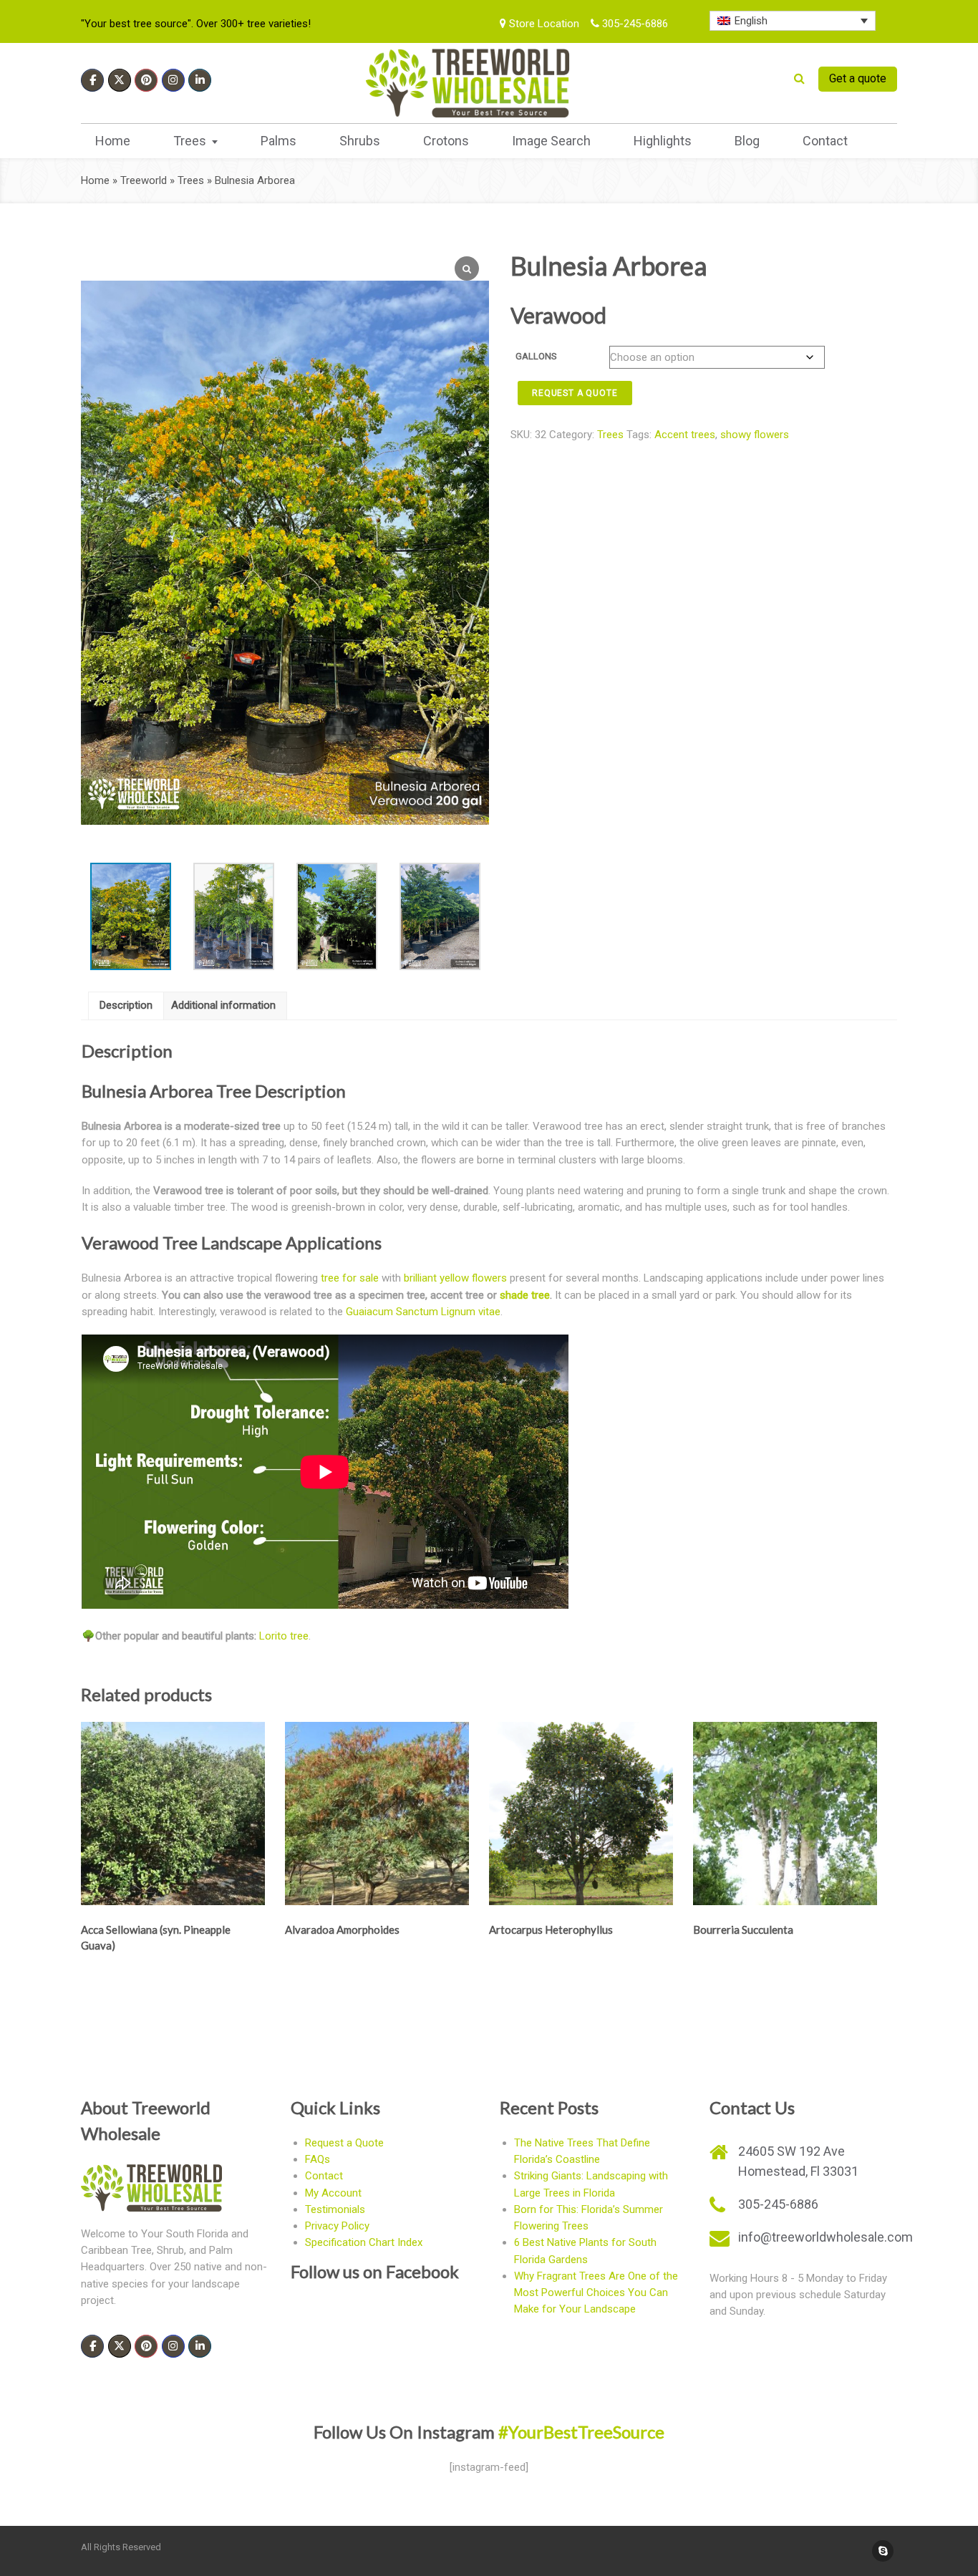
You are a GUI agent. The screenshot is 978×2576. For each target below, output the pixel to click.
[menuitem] (793, 21)
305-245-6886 (634, 24)
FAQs (318, 2159)
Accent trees (685, 435)
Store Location (543, 24)
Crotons (446, 141)
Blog (747, 141)
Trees (190, 141)
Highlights (663, 141)
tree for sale (350, 1278)
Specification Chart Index (364, 2242)
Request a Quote (344, 2143)
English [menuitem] (751, 21)
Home (113, 141)
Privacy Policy (337, 2226)
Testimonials (335, 2209)
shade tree (525, 1295)
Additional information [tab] (223, 1005)
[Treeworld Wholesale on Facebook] (92, 80)
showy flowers (755, 435)
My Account (333, 2193)
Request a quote (575, 393)
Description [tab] (126, 1005)
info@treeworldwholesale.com (826, 2237)
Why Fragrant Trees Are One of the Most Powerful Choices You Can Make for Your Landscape (596, 2293)
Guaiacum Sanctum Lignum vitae (423, 1312)
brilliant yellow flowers (455, 1278)
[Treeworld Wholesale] (468, 83)
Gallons (536, 356)
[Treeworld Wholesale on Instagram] (173, 80)
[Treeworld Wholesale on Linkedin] (200, 80)
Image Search (551, 141)
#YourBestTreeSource (581, 2432)
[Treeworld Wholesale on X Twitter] (120, 80)
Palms (279, 141)
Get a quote (858, 78)
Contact (825, 141)
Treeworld (144, 180)
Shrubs (360, 141)
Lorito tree (284, 1636)
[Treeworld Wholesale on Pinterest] (146, 80)
